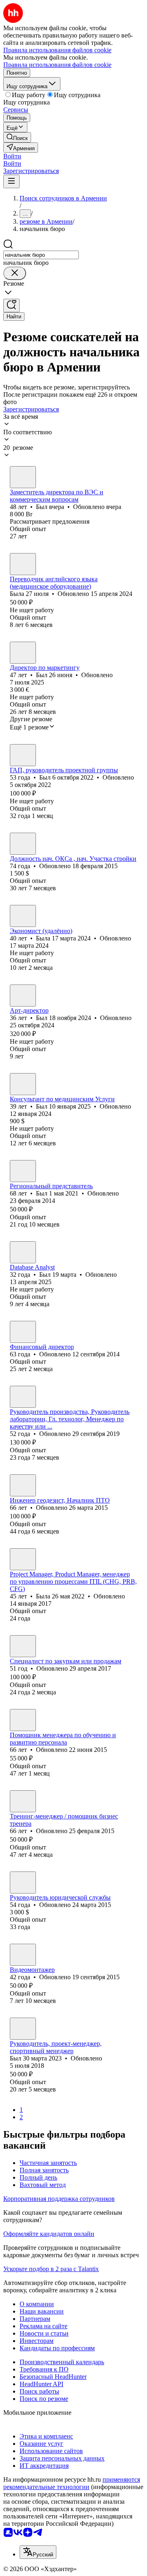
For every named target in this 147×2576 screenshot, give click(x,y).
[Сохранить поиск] (11, 306)
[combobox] (41, 255)
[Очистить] (15, 273)
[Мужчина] (23, 477)
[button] (12, 156)
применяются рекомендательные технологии (72, 2483)
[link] (17, 137)
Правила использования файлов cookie (57, 65)
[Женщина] (23, 564)
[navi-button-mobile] (11, 181)
